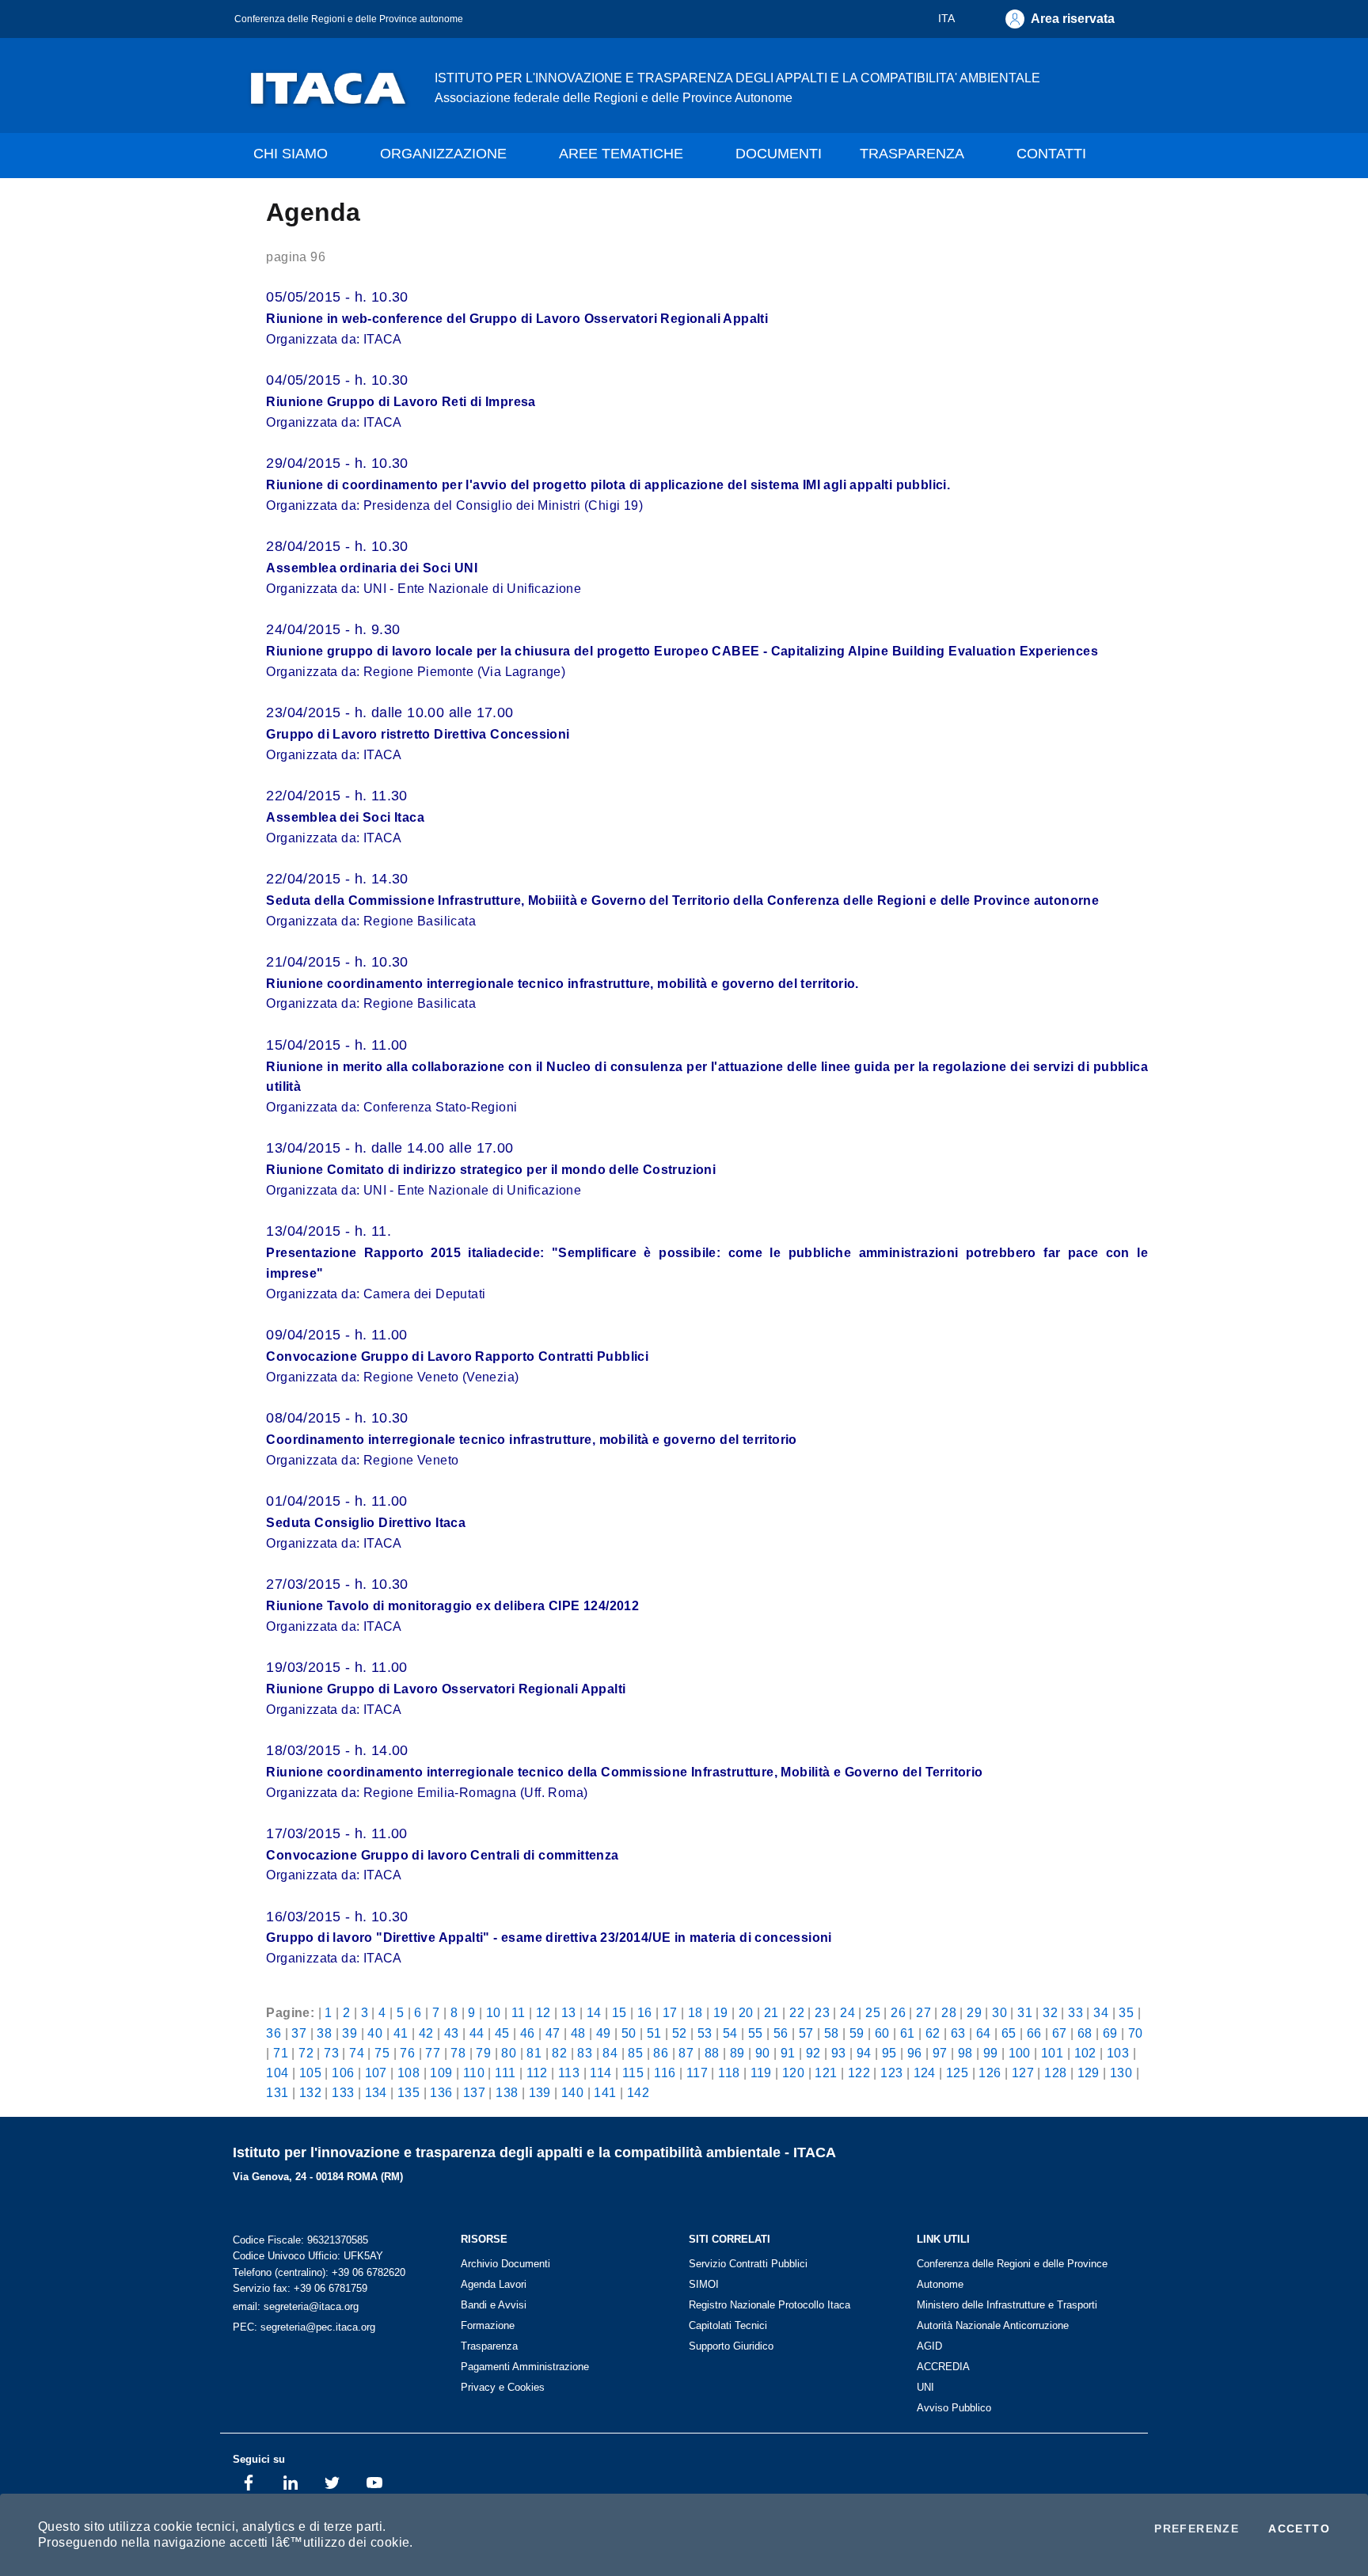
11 (519, 2012)
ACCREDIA (943, 2367)
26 (898, 2012)
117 (697, 2073)
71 (281, 2053)
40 (375, 2033)
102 (1085, 2053)
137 (474, 2092)
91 (788, 2053)
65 (1009, 2033)
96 (915, 2053)
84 (610, 2053)
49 (604, 2033)
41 (401, 2033)
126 (990, 2073)
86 (661, 2053)
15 (619, 2012)
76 (407, 2053)
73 (331, 2053)
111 (505, 2073)
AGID (929, 2346)
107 (376, 2073)
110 (474, 2073)
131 (277, 2092)
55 (756, 2033)
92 (813, 2053)
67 (1060, 2033)
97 (940, 2053)
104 (277, 2073)
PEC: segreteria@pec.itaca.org (304, 2327)
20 (746, 2012)
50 (629, 2033)
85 (635, 2053)
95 (889, 2053)
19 (721, 2012)
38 (324, 2033)
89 (737, 2053)
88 (712, 2053)
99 (991, 2053)
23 (822, 2012)
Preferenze (1197, 2529)
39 (350, 2033)
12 (543, 2012)
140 (572, 2092)
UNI (925, 2387)
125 (957, 2073)
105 (310, 2073)
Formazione (488, 2325)
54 (730, 2033)
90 (763, 2053)
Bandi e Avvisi (494, 2305)
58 (832, 2033)
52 (680, 2033)
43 (452, 2033)
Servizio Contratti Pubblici (748, 2264)
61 (908, 2033)
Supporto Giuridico (731, 2346)
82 (559, 2053)
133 (343, 2092)
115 (633, 2073)
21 (771, 2012)
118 (729, 2073)
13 (569, 2012)
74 (357, 2053)
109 (441, 2073)
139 (540, 2092)
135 (408, 2092)
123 (891, 2073)
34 (1101, 2012)
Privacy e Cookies (503, 2387)
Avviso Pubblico (954, 2408)
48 (578, 2033)
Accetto (1299, 2529)
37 (299, 2033)
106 (343, 2073)
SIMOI (704, 2284)
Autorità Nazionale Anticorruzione (993, 2325)
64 (984, 2033)
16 (645, 2012)
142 (638, 2092)
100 (1020, 2053)
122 (859, 2073)
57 (806, 2033)
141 (605, 2092)
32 (1050, 2012)
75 (382, 2053)
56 (781, 2033)
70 (1136, 2033)
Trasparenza (489, 2346)
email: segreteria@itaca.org (296, 2306)
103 (1118, 2053)
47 (553, 2033)
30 (999, 2012)
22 (797, 2012)
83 (585, 2053)
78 (458, 2053)
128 (1055, 2073)
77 (433, 2053)
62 (933, 2033)
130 (1121, 2073)
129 (1089, 2073)
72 (306, 2053)
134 (376, 2092)
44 (477, 2033)
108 (408, 2073)
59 (857, 2033)
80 (509, 2053)
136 (441, 2092)
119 (761, 2073)
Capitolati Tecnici (728, 2325)
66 (1034, 2033)
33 (1075, 2012)
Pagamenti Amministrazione (525, 2367)
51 (654, 2033)
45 (502, 2033)
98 (965, 2053)
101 (1052, 2053)
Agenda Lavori (494, 2284)
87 (686, 2053)
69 (1110, 2033)
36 (274, 2033)
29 (974, 2012)
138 (507, 2092)
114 (600, 2073)
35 (1126, 2012)
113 (569, 2073)
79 (483, 2053)
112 (537, 2073)
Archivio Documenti (505, 2264)
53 (705, 2033)
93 (839, 2053)
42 (426, 2033)
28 (949, 2012)
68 (1085, 2033)
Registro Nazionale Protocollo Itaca (769, 2305)
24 (847, 2012)
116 (665, 2073)
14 (594, 2012)
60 (882, 2033)
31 (1025, 2012)
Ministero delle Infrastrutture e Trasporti (1007, 2305)
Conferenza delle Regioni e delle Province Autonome (1012, 2274)
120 (793, 2073)
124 (925, 2073)
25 (873, 2012)
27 (923, 2012)
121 (826, 2073)
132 (310, 2092)
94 (864, 2053)
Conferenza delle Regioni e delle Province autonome (349, 19)
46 (528, 2033)
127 (1023, 2073)
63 (958, 2033)
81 (534, 2053)
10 (494, 2012)
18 (695, 2012)
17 (670, 2012)
